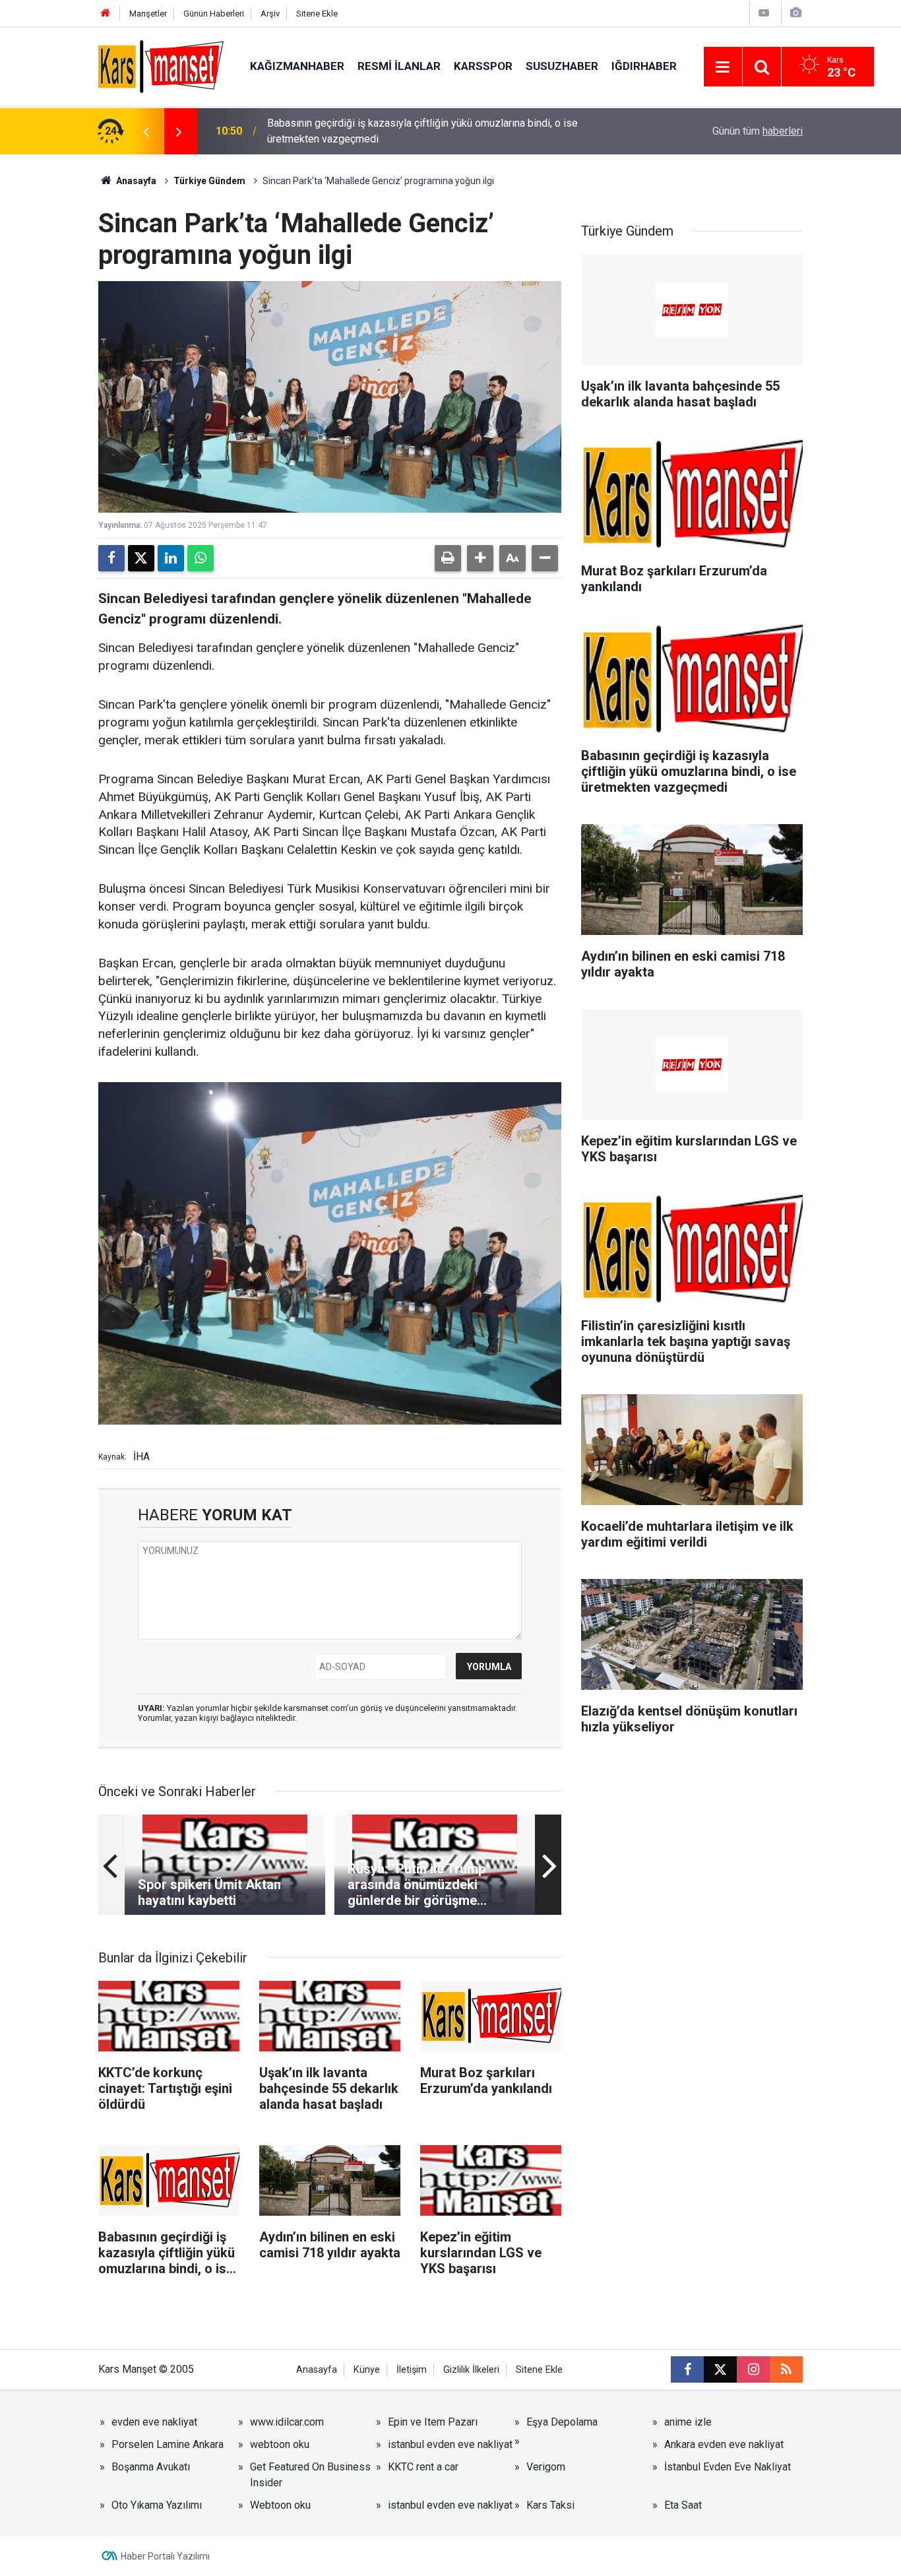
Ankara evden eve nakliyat (724, 2444)
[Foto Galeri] (795, 13)
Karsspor (483, 66)
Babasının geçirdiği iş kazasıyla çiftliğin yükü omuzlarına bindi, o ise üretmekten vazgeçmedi (422, 131)
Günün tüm (758, 131)
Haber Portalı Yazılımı (165, 2556)
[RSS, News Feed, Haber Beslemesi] (786, 2369)
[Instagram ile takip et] (753, 2369)
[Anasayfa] (106, 14)
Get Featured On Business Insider (310, 2475)
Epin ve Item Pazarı (433, 2422)
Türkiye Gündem (209, 181)
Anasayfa (135, 181)
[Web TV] (764, 13)
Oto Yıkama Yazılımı (157, 2505)
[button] (480, 558)
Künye (367, 2370)
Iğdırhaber (644, 66)
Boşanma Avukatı (151, 2467)
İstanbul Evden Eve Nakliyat (728, 2467)
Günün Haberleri (214, 14)
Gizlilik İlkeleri (471, 2370)
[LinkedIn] (171, 558)
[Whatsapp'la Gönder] (201, 558)
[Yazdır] (448, 558)
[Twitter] (141, 558)
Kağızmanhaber (297, 66)
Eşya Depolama (562, 2422)
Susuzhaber (562, 66)
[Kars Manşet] (161, 66)
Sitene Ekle (317, 14)
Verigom (546, 2467)
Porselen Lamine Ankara (168, 2444)
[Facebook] (111, 558)
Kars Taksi (550, 2505)
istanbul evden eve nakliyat (450, 2444)
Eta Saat (683, 2505)
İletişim (412, 2370)
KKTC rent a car (423, 2467)
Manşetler (148, 14)
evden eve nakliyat (154, 2422)
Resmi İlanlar (399, 66)
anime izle (688, 2422)
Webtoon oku (280, 2505)
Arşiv (270, 14)
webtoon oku (280, 2444)
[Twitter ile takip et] (720, 2369)
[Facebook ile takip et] (687, 2369)
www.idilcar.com (287, 2422)
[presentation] (146, 131)
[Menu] (723, 67)
